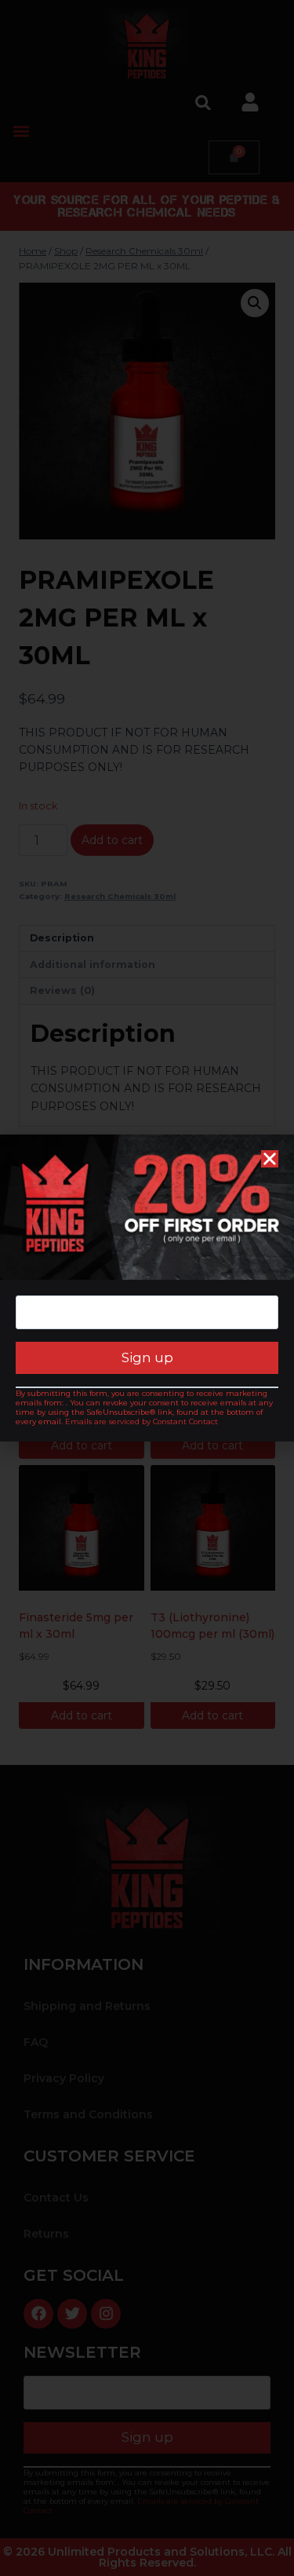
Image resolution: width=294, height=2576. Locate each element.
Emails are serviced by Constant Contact (142, 1421)
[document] (147, 1288)
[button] (270, 1159)
